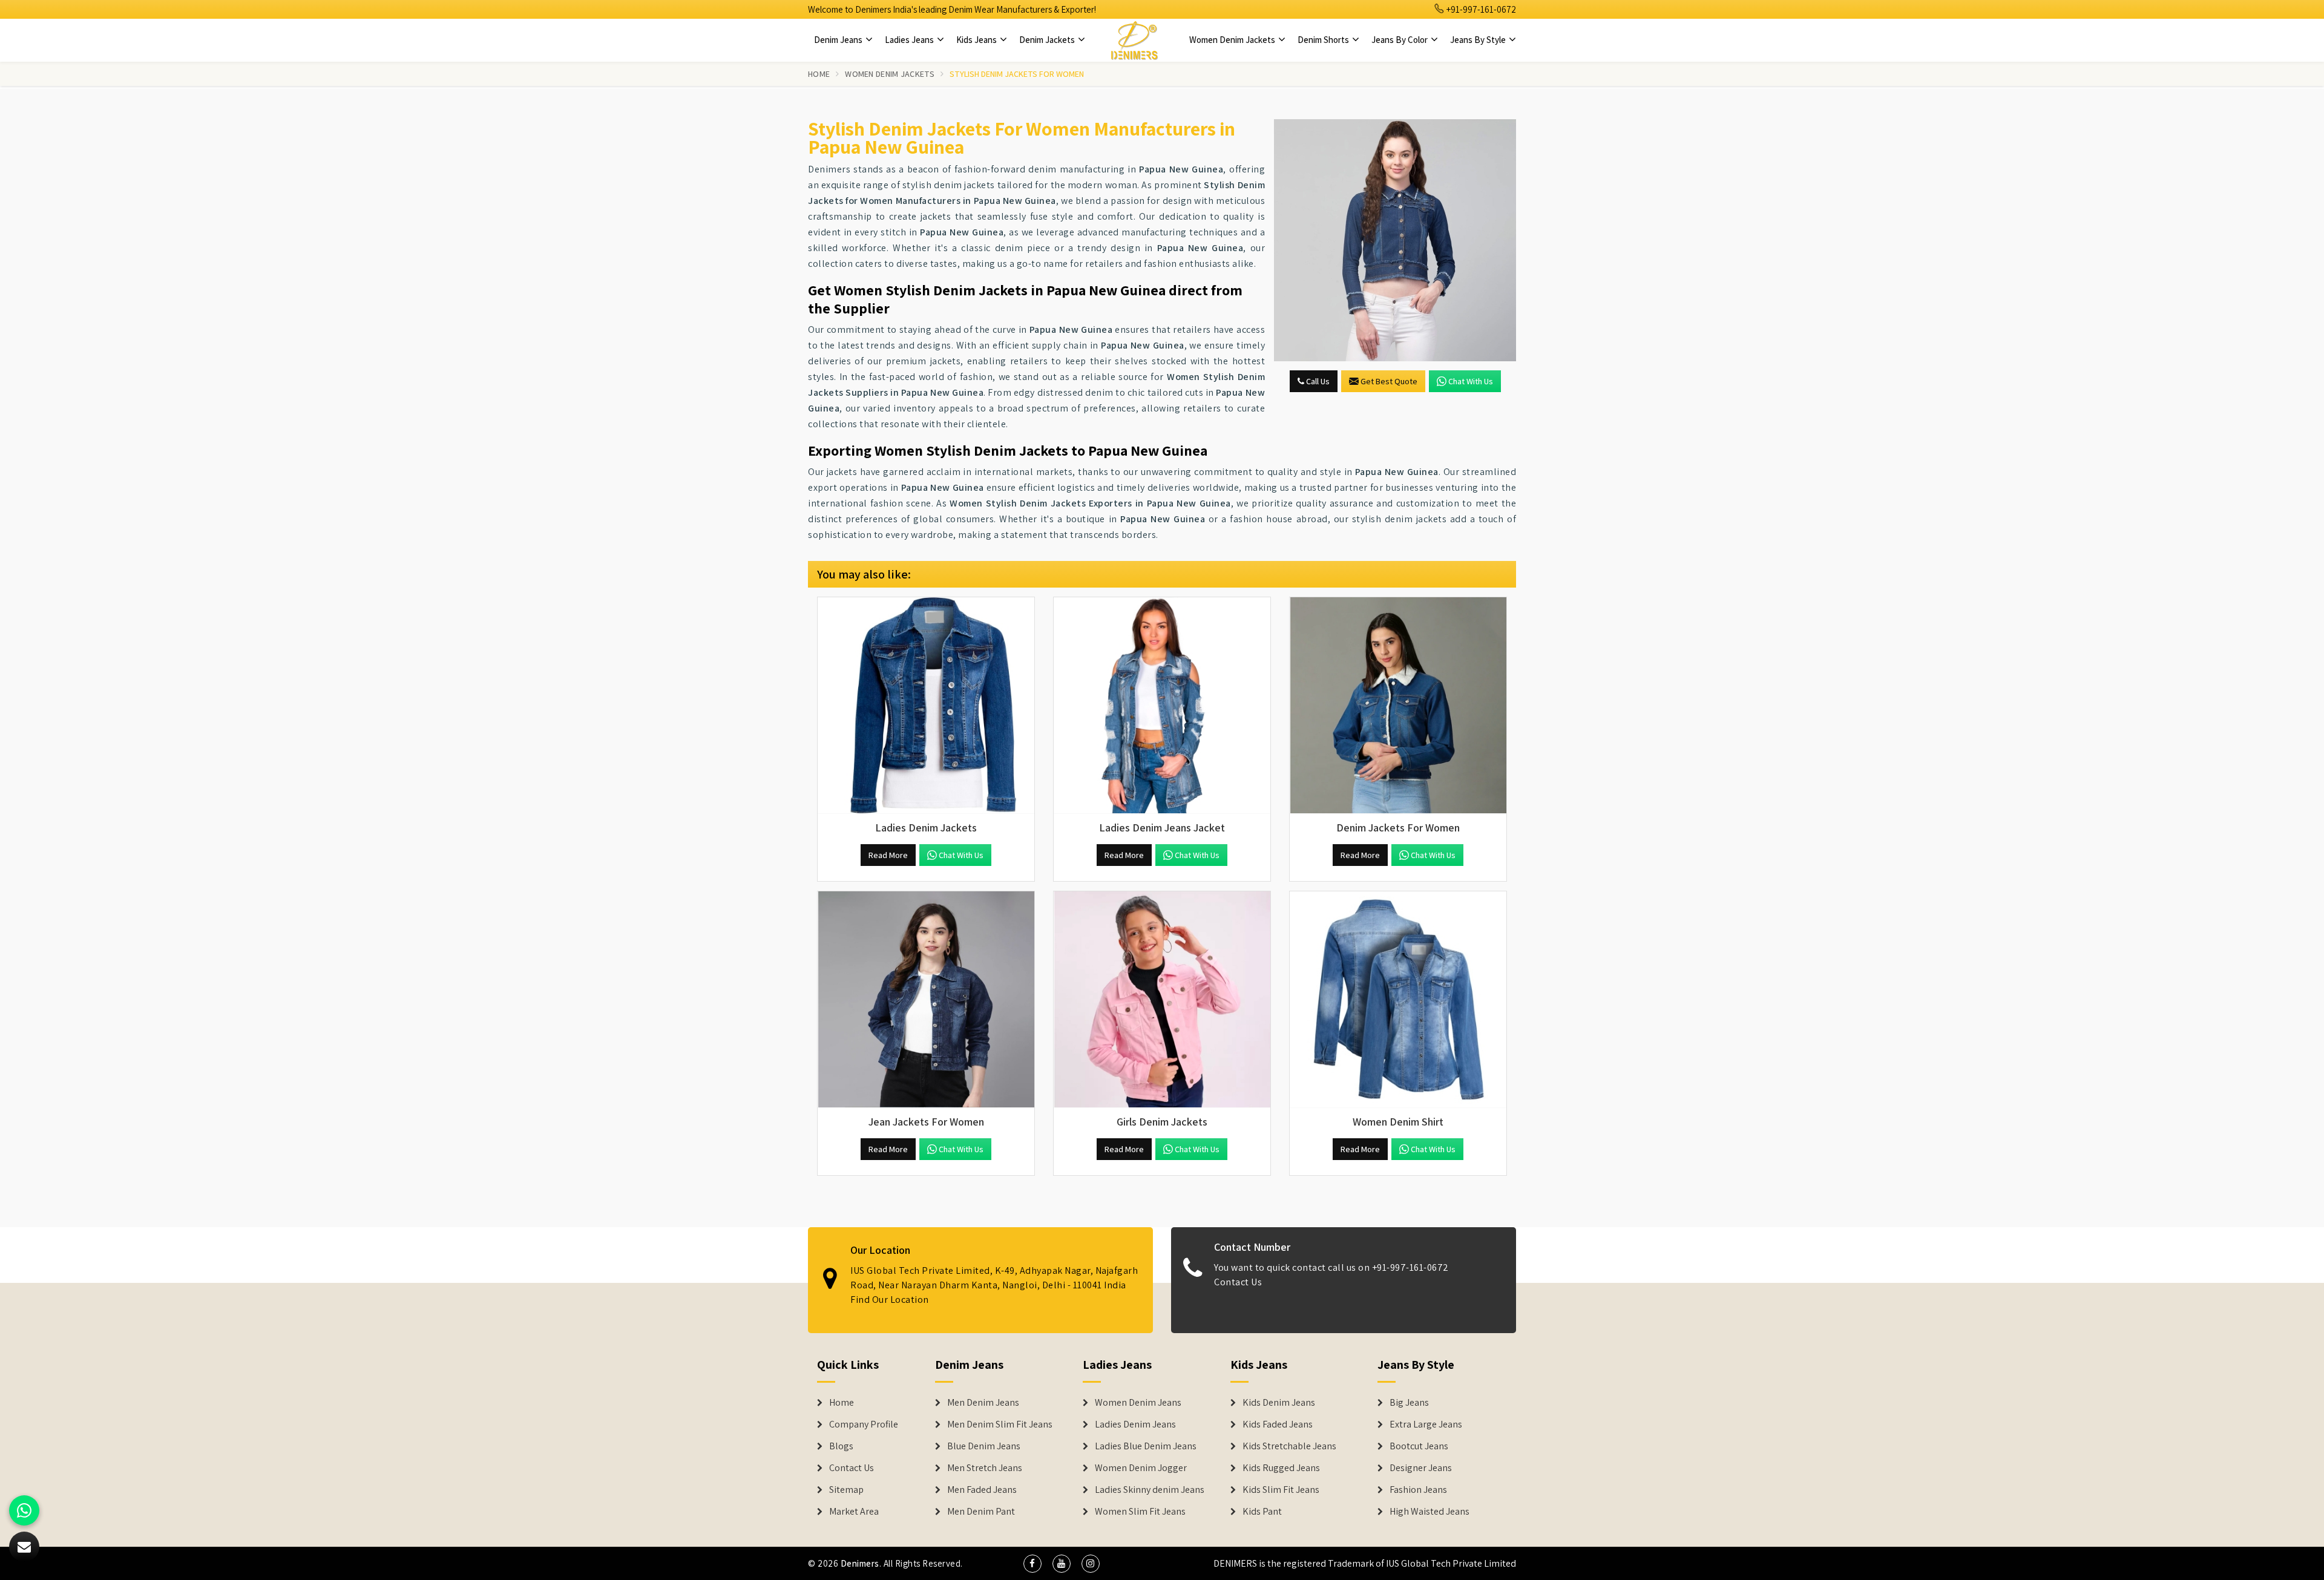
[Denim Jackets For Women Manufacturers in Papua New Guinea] (1398, 706)
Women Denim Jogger (1141, 1468)
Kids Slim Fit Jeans (1281, 1490)
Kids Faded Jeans (1278, 1424)
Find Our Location (890, 1300)
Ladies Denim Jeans (1135, 1424)
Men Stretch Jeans (985, 1468)
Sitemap (846, 1490)
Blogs (841, 1446)
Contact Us (1238, 1282)
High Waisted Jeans (1430, 1512)
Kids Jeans (977, 40)
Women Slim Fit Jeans (1140, 1512)
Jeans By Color (1400, 40)
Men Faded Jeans (982, 1490)
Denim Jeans (839, 40)
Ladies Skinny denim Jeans (1150, 1490)
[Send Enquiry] (1395, 240)
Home (819, 74)
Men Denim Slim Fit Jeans (1000, 1424)
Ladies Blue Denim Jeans (1146, 1446)
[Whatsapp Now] (24, 1510)
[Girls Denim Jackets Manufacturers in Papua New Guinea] (1162, 1000)
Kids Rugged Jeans (1281, 1468)
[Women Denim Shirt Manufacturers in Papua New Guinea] (1398, 1000)
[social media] (1032, 1564)
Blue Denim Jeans (984, 1446)
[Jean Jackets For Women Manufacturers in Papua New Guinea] (926, 1000)
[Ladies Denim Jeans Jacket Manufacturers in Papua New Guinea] (1162, 706)
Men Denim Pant (981, 1512)
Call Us (1317, 381)
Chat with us (1471, 381)
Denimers (860, 1563)
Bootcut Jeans (1419, 1446)
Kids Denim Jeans (1279, 1403)
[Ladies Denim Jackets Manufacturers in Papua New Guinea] (926, 706)
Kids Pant (1262, 1512)
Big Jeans (1409, 1403)
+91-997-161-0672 (1480, 9)
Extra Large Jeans (1426, 1424)
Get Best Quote (1389, 381)
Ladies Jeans (910, 40)
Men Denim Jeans (983, 1403)
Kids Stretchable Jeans (1289, 1446)
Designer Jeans (1421, 1468)
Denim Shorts (1324, 40)
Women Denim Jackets (1233, 40)
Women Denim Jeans (1138, 1403)
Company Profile (864, 1424)
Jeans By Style (1479, 40)
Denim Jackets (1048, 40)
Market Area (854, 1512)
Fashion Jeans (1418, 1490)
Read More (888, 855)
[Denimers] (1134, 40)
